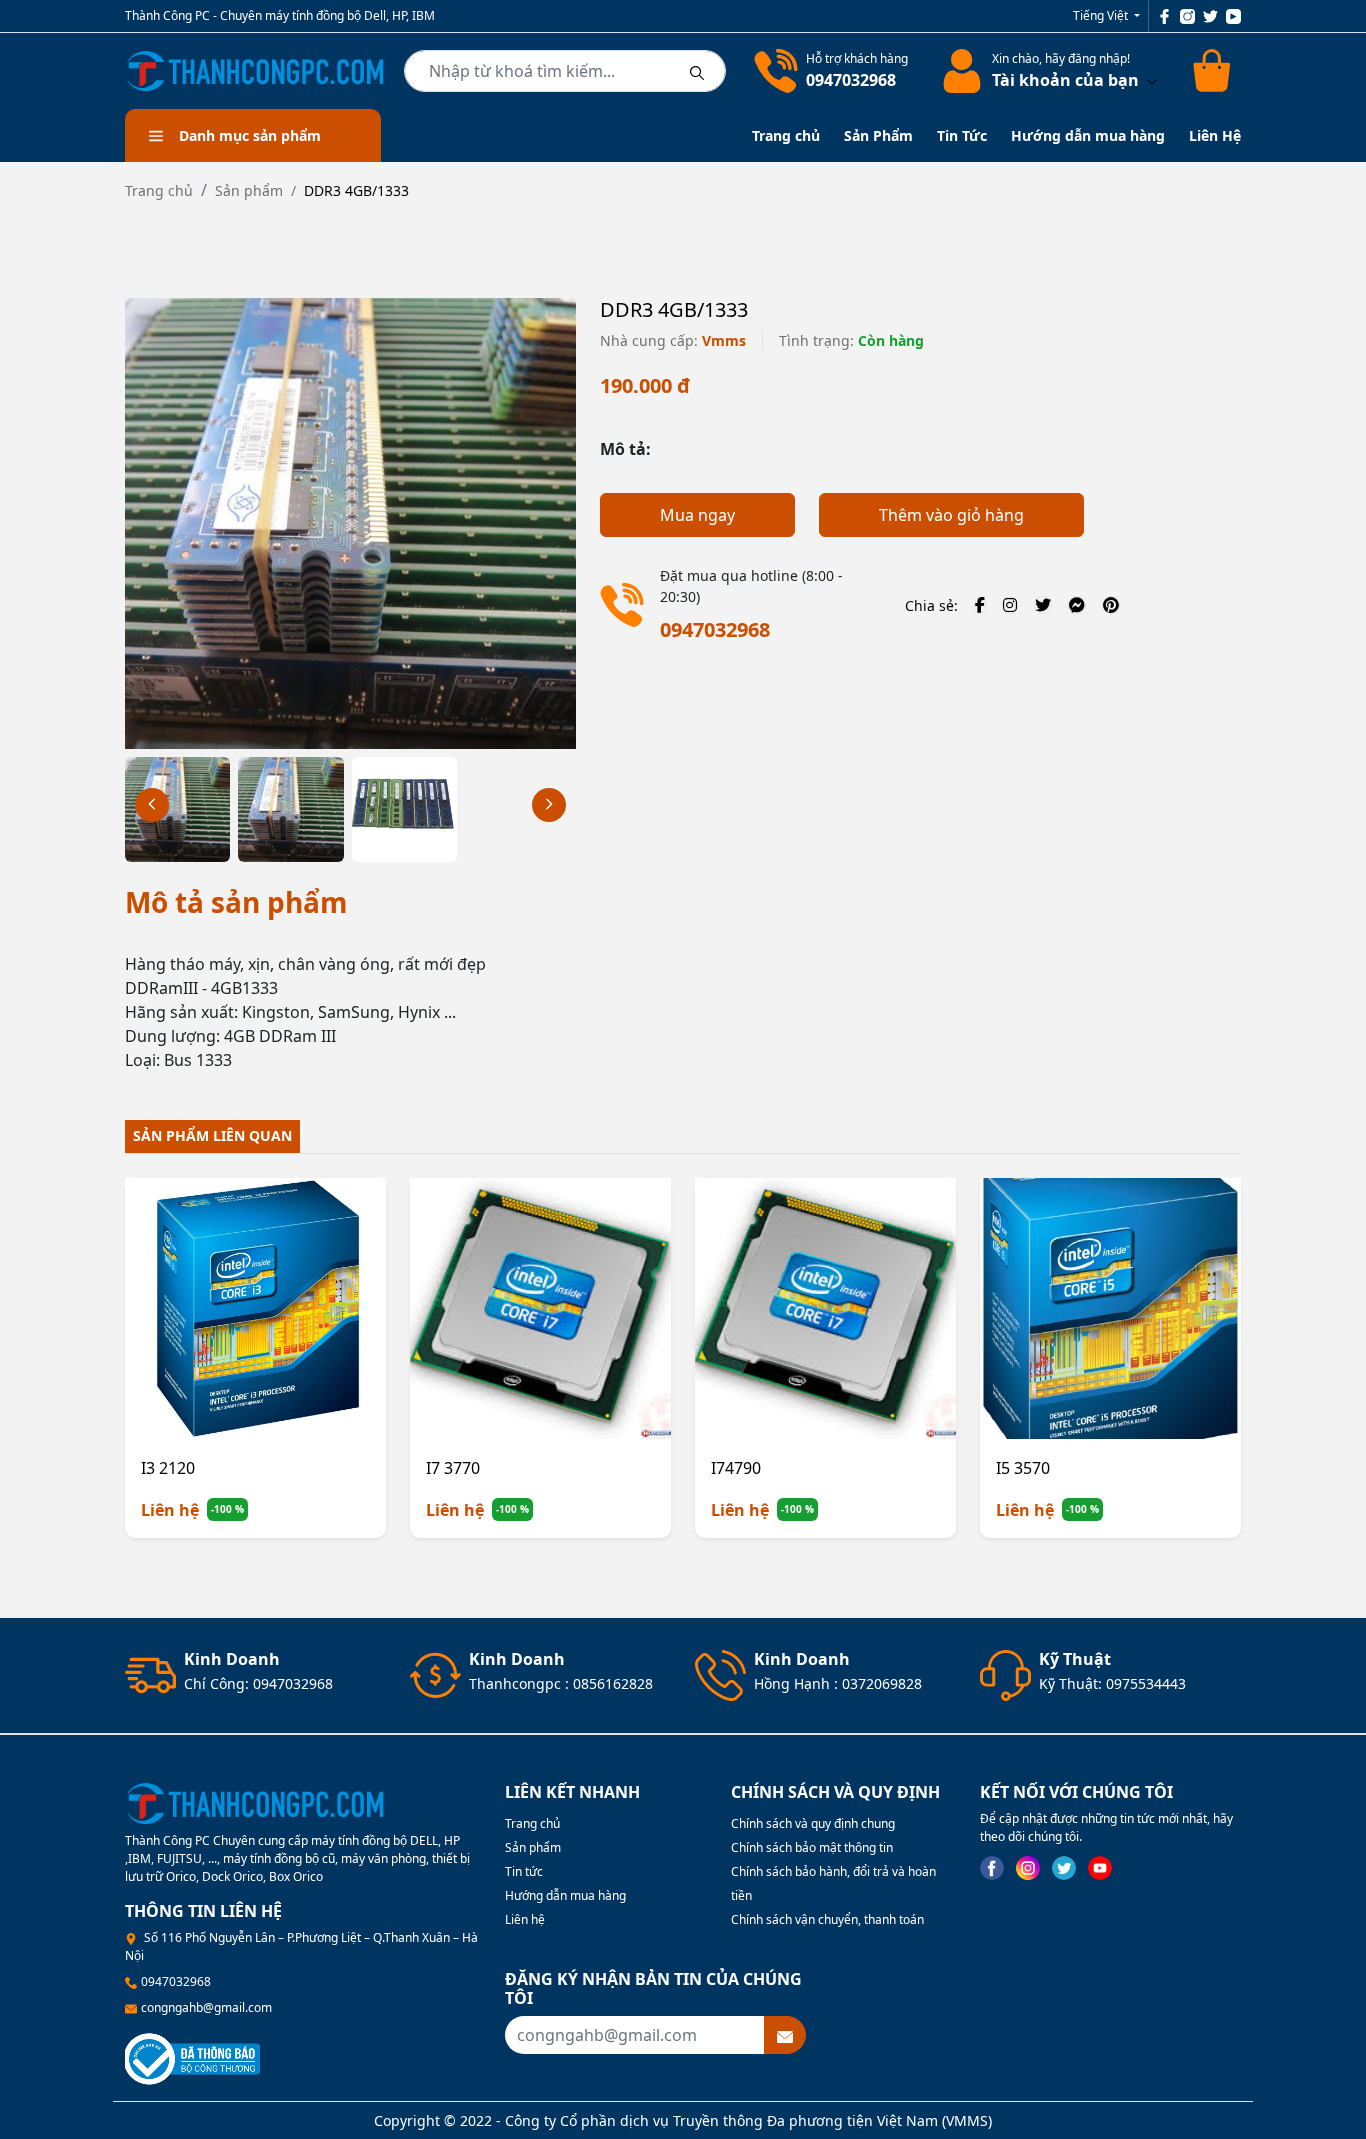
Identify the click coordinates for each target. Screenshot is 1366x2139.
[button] (549, 805)
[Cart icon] (1215, 71)
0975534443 (1146, 1683)
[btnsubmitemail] (785, 2035)
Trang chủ (786, 135)
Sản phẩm (249, 190)
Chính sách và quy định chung (813, 1823)
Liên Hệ (1215, 135)
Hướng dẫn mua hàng (1088, 135)
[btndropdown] (1150, 80)
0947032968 (851, 80)
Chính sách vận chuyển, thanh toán (827, 1919)
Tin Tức (962, 135)
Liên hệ (525, 1919)
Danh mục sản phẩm (250, 135)
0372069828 (882, 1683)
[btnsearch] (697, 71)
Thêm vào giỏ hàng (951, 515)
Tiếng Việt (1102, 15)
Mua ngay (697, 515)
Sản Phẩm (878, 135)
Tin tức (524, 1871)
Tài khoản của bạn (1067, 80)
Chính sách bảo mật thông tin (812, 1847)
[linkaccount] (958, 71)
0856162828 (613, 1683)
